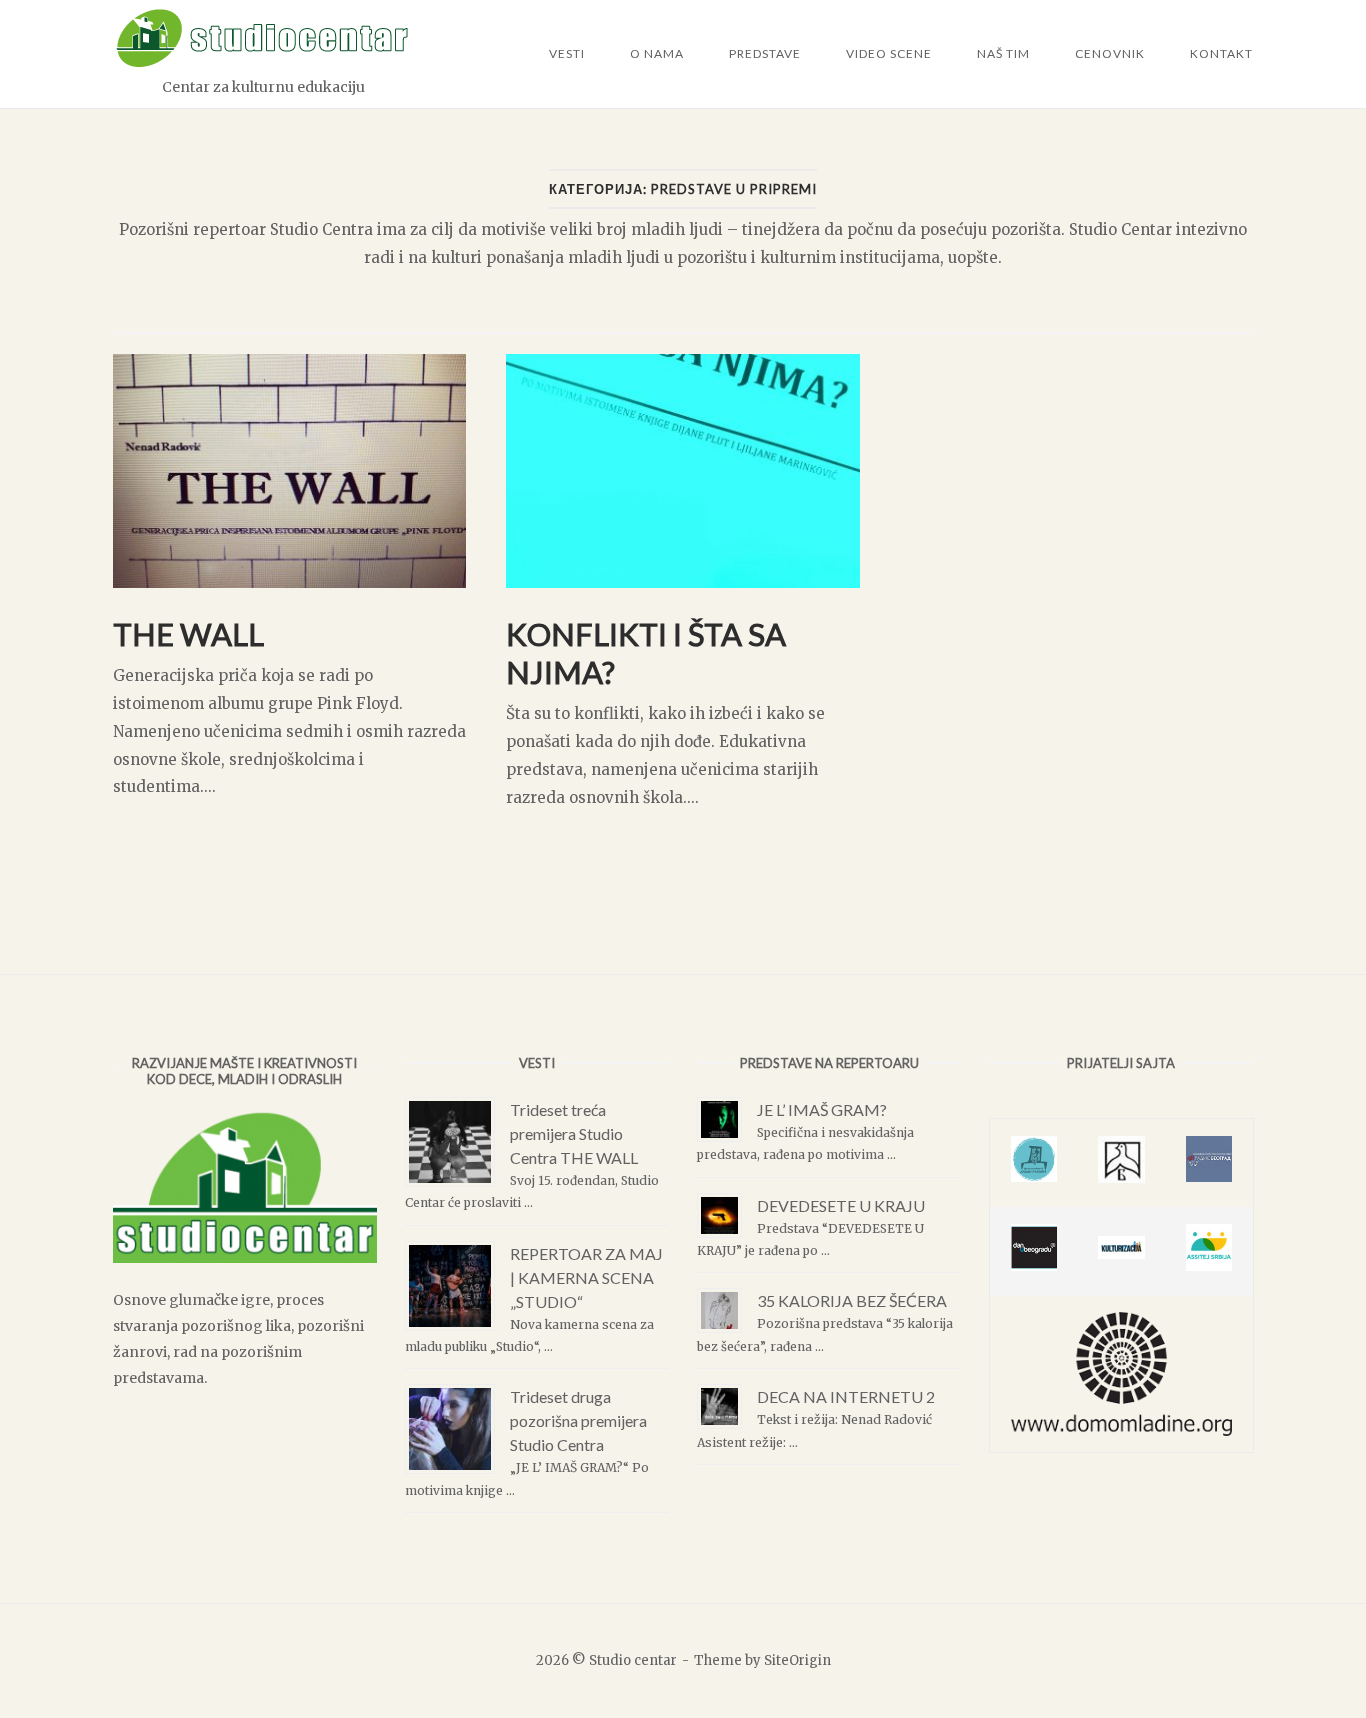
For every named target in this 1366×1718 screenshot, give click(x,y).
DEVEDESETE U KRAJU (841, 1205)
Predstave (765, 53)
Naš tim (1003, 53)
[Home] (263, 62)
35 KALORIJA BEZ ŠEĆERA (852, 1300)
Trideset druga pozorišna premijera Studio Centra (578, 1420)
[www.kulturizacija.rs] (1121, 1253)
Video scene (889, 53)
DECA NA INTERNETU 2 (846, 1396)
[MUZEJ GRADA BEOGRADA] (1121, 1177)
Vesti (567, 53)
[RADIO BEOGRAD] (1209, 1176)
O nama (657, 53)
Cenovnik (1110, 53)
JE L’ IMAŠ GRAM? (822, 1109)
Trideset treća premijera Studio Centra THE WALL (574, 1133)
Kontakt (1221, 53)
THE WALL (188, 634)
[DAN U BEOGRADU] (1034, 1265)
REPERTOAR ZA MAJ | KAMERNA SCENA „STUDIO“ (586, 1277)
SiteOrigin (797, 1660)
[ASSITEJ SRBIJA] (1209, 1265)
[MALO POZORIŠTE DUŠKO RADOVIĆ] (1034, 1176)
